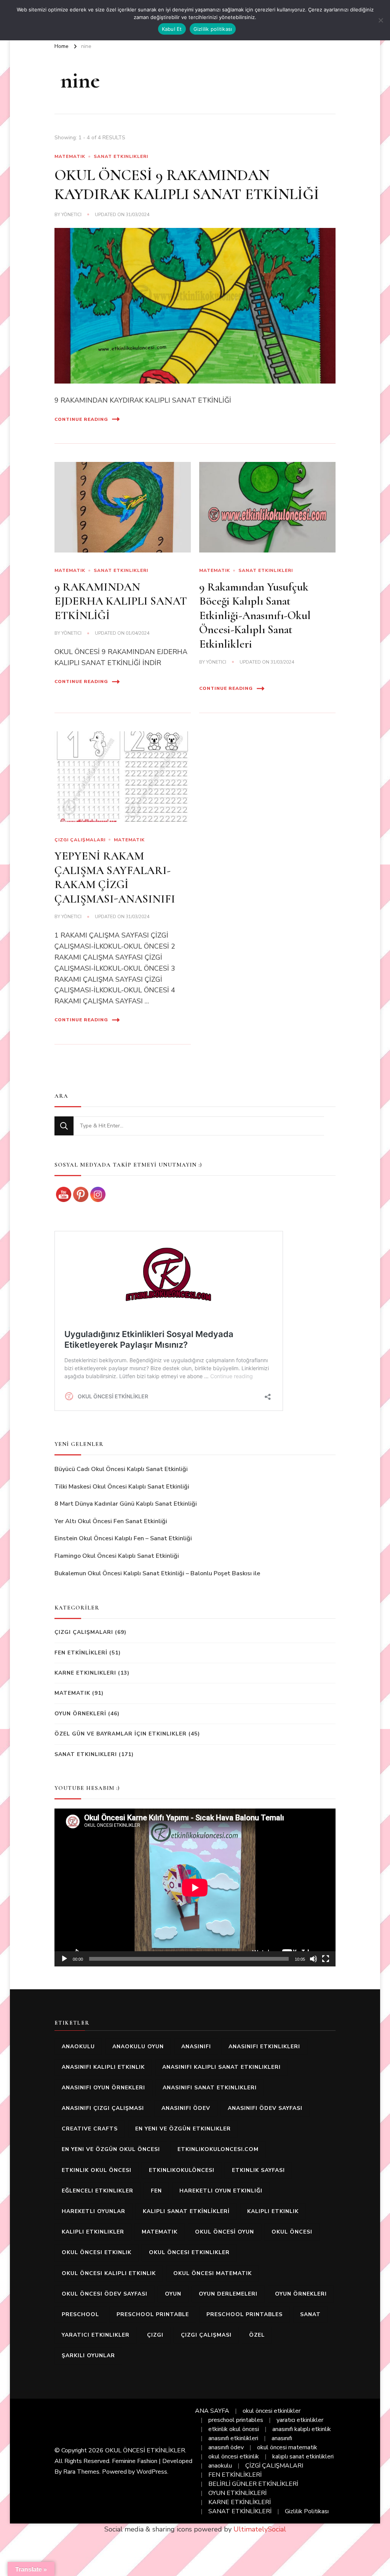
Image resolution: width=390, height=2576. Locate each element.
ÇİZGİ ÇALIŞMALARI (274, 2466)
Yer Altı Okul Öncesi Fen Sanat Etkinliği (111, 1521)
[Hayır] (380, 20)
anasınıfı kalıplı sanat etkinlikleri (221, 2067)
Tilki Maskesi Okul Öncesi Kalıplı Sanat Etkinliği (122, 1487)
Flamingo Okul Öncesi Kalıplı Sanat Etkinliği (117, 1556)
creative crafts (90, 2129)
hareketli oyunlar (94, 2211)
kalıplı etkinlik (273, 2211)
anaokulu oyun (138, 2047)
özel (257, 2335)
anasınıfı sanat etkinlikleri (210, 2088)
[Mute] (313, 1959)
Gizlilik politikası (213, 29)
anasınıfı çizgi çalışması (103, 2108)
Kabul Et (172, 29)
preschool (80, 2314)
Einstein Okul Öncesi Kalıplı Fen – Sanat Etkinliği (123, 1538)
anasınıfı (196, 2047)
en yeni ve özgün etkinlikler (183, 2129)
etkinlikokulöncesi (182, 2170)
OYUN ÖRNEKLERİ (80, 1714)
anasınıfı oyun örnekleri (103, 2088)
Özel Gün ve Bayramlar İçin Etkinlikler (121, 1734)
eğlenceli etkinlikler (97, 2191)
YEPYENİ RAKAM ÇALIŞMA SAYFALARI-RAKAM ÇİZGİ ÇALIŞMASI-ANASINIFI (115, 877)
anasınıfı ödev (186, 2108)
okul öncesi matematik (213, 2273)
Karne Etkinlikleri (85, 1673)
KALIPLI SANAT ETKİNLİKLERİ (186, 2211)
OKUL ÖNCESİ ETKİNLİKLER (145, 2450)
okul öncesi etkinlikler (189, 2252)
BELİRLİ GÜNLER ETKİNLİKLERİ (253, 2484)
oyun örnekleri (301, 2294)
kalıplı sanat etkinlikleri (303, 2457)
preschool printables (245, 2314)
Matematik (70, 156)
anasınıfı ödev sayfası (265, 2108)
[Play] (64, 1959)
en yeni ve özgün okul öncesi (111, 2149)
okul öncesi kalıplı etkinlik (109, 2273)
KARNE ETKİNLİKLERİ (240, 2502)
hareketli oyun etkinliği (221, 2191)
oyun (173, 2294)
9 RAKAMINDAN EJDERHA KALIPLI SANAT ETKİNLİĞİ (121, 601)
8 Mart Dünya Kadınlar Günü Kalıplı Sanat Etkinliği (126, 1504)
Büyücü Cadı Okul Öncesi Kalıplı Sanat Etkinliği (121, 1469)
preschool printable (153, 2314)
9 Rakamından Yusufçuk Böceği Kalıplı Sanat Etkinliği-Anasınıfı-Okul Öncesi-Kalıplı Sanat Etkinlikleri (255, 615)
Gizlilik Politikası (307, 2511)
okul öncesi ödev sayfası (105, 2294)
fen (156, 2191)
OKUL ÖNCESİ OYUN (225, 2232)
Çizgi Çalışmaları (80, 840)
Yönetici (71, 215)
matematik (160, 2232)
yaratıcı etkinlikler (96, 2335)
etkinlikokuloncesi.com (218, 2149)
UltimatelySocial (260, 2529)
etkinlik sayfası (258, 2170)
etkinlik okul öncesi (97, 2170)
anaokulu (78, 2047)
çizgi (155, 2335)
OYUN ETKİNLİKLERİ (237, 2493)
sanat (310, 2314)
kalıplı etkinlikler (93, 2232)
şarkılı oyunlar (88, 2355)
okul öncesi (292, 2232)
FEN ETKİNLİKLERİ (81, 1653)
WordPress (152, 2472)
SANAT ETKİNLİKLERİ (240, 2511)
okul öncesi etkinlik (97, 2252)
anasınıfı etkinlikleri (264, 2047)
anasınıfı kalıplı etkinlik (103, 2067)
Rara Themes (81, 2472)
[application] (195, 1887)
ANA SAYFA (212, 2411)
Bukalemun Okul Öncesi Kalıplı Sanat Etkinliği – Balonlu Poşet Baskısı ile (157, 1573)
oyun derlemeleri (228, 2294)
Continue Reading (81, 419)
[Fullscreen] (326, 1959)
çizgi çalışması (206, 2335)
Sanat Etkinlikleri (121, 156)
